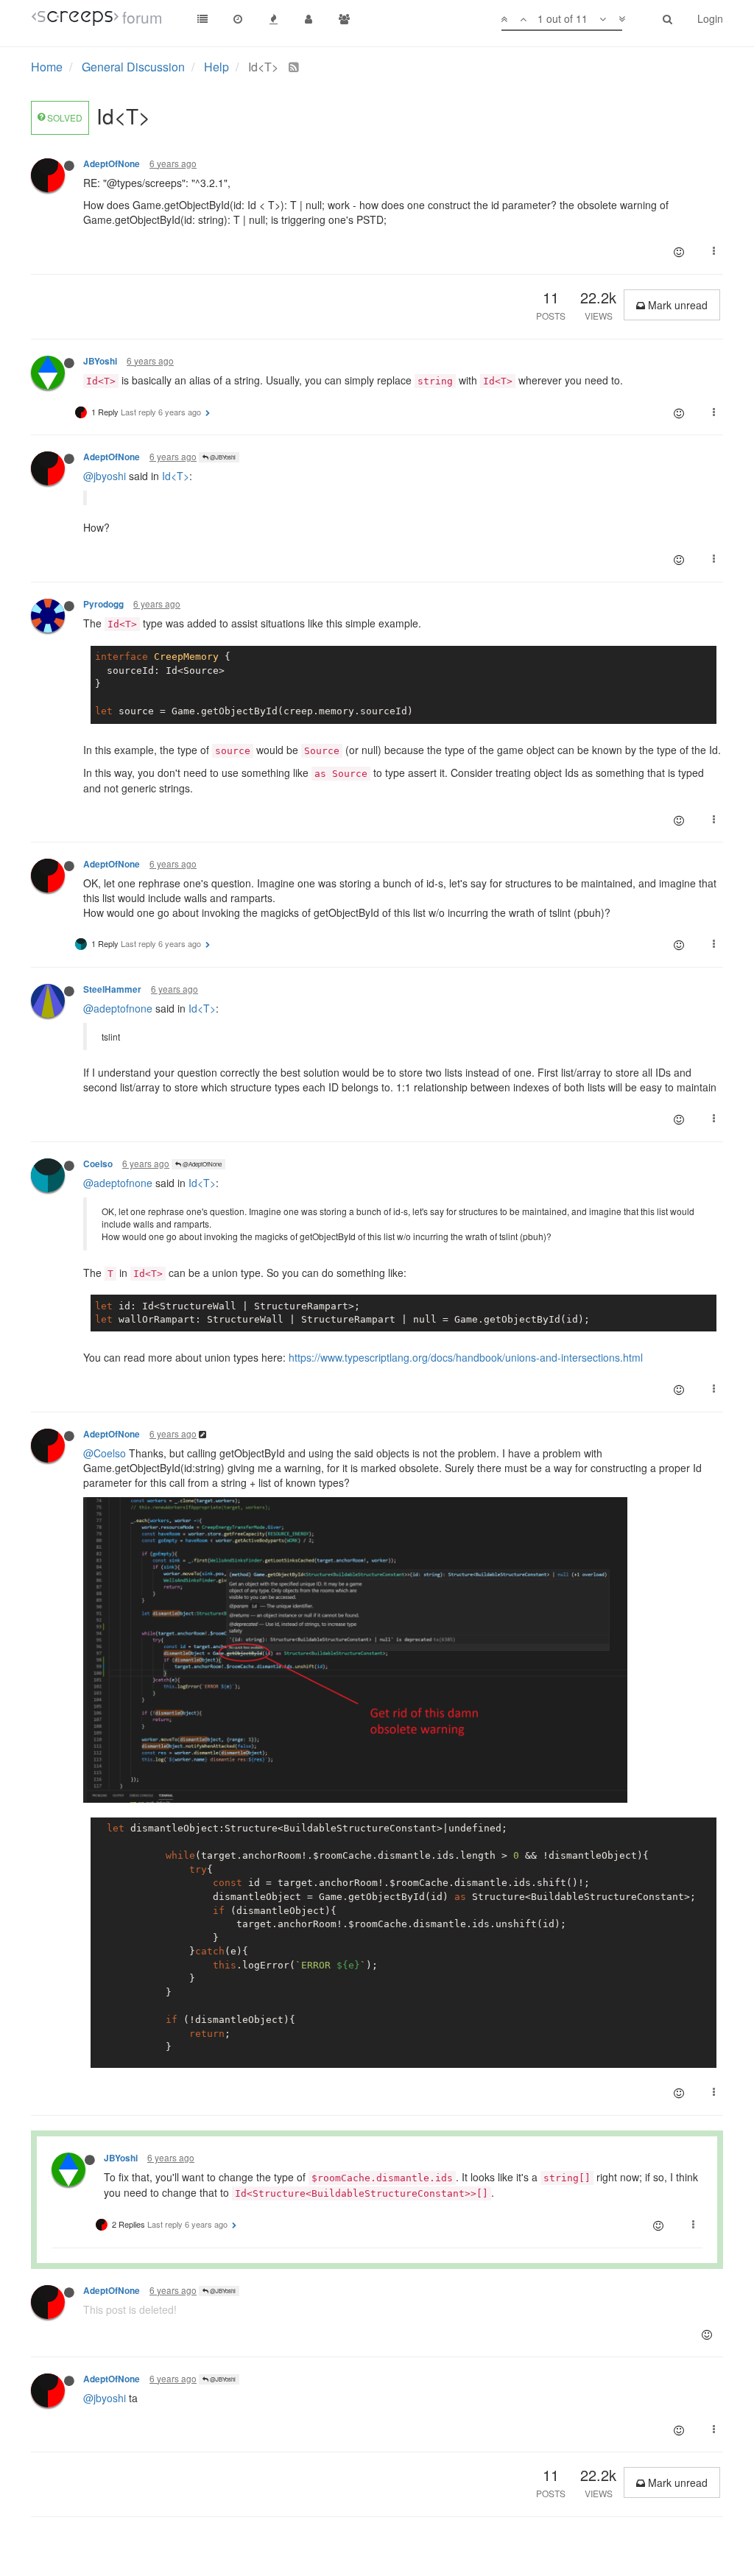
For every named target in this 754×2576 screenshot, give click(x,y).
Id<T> (176, 476)
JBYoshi (100, 361)
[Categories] (202, 18)
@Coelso (105, 1453)
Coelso (98, 1164)
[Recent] (238, 18)
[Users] (309, 18)
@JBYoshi (222, 457)
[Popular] (273, 18)
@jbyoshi (105, 476)
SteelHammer (112, 989)
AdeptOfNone (112, 164)
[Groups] (344, 18)
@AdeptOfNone (201, 1164)
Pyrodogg (103, 604)
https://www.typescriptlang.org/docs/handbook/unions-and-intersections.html (466, 1357)
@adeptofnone (118, 1008)
